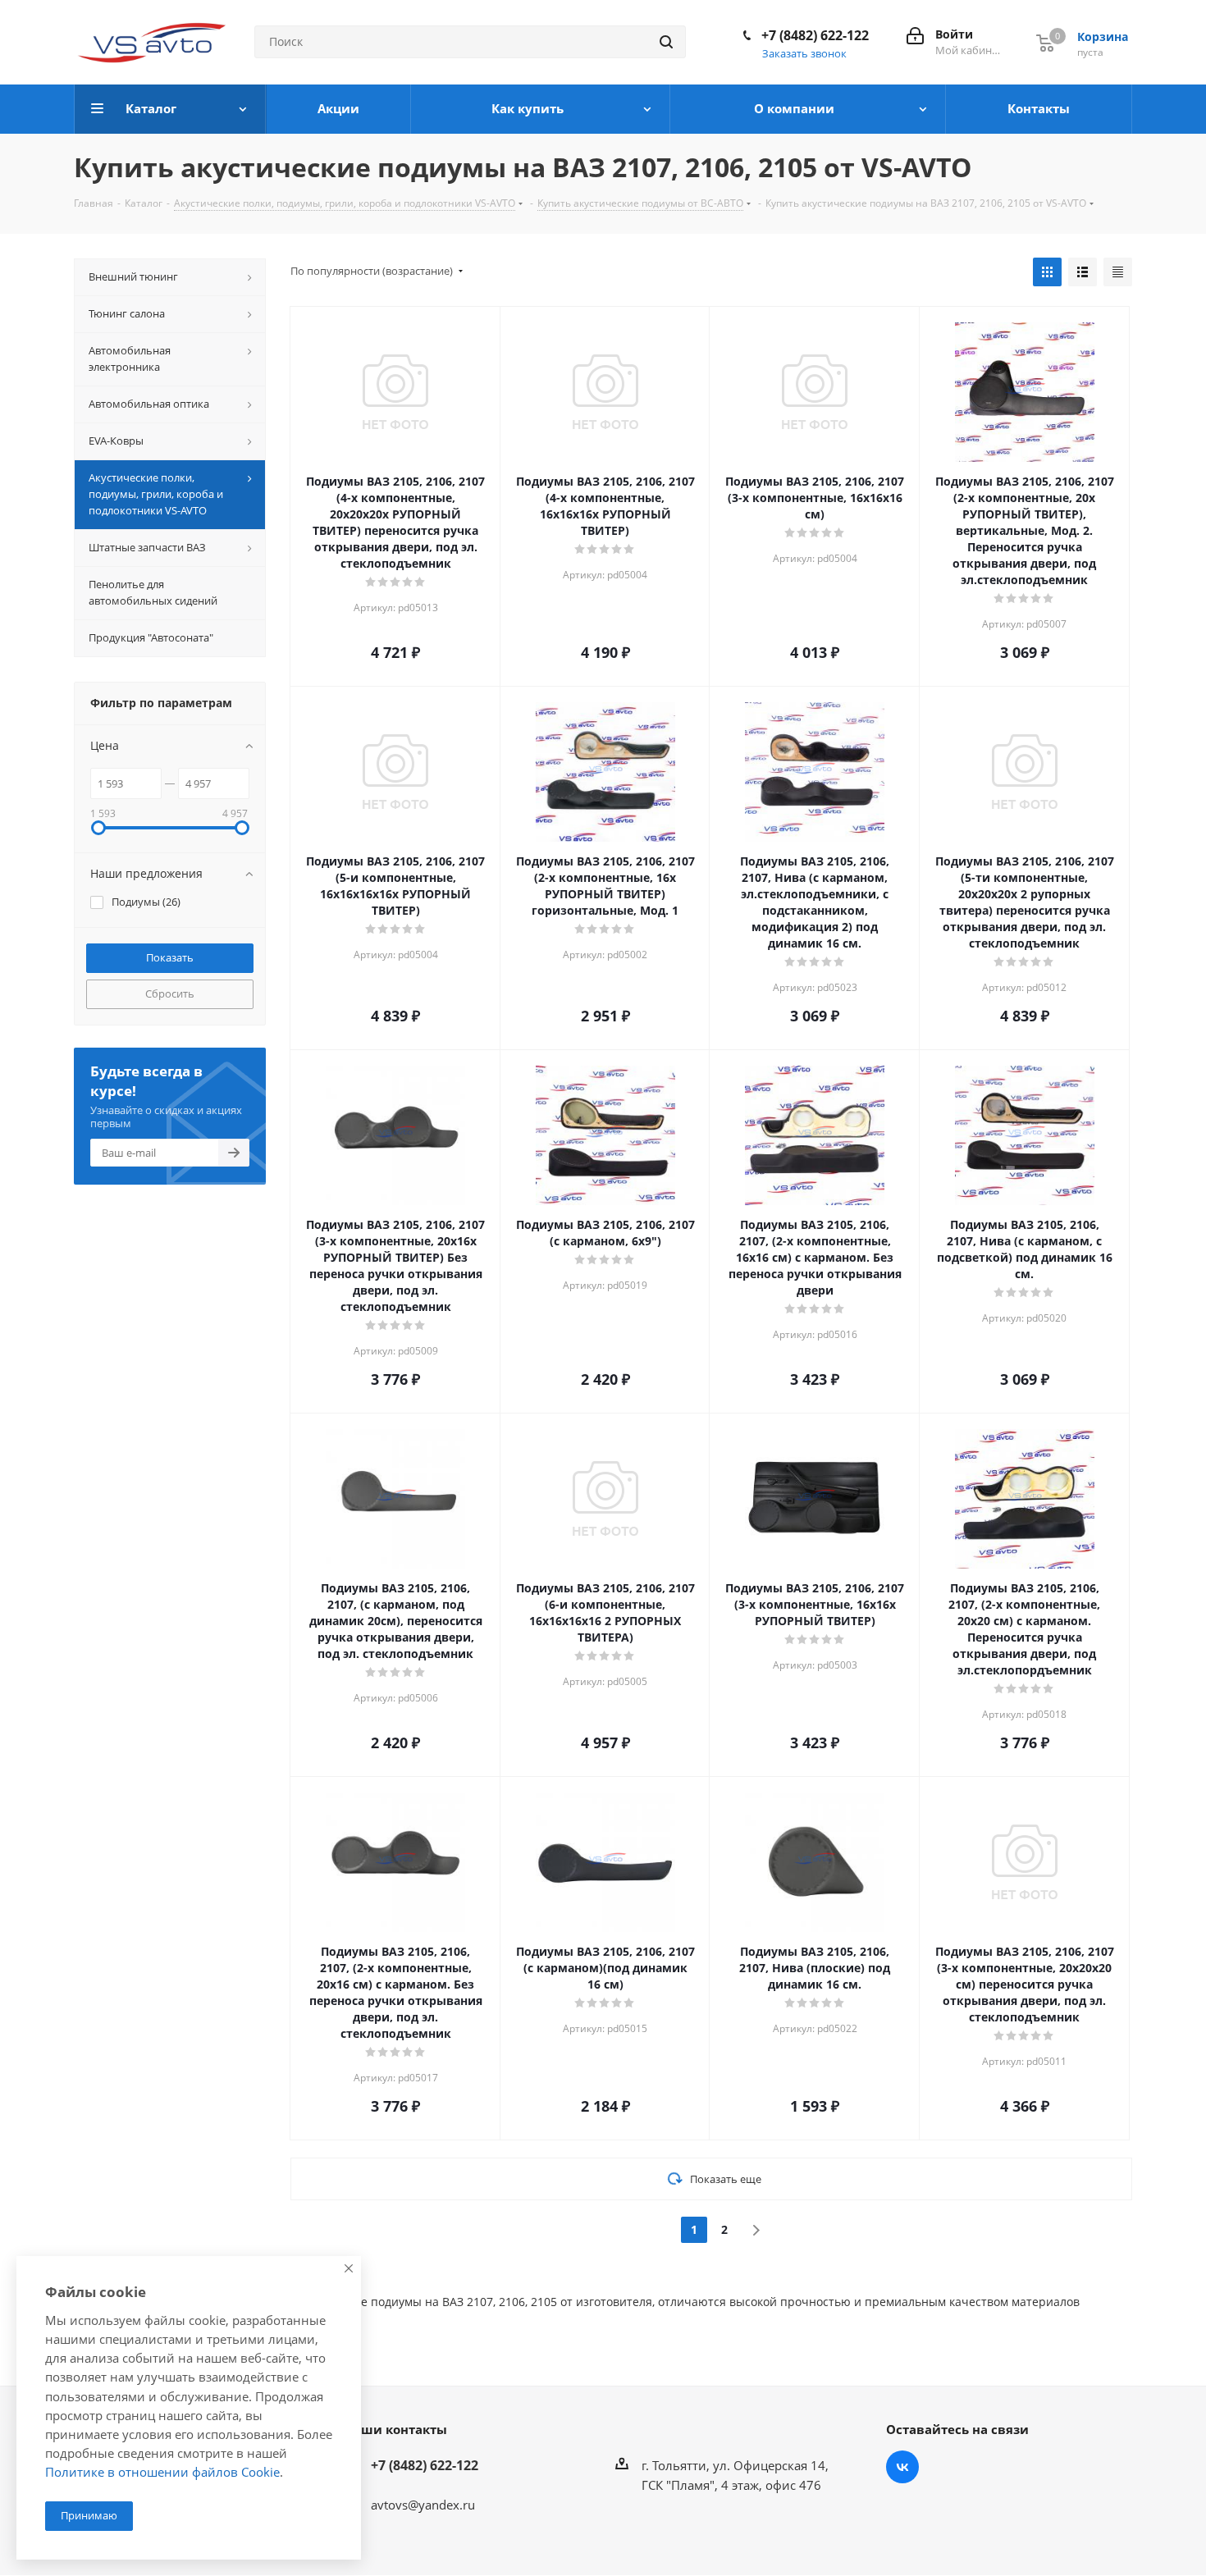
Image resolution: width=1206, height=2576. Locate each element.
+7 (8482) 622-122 (815, 35)
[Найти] (666, 42)
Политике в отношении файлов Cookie (162, 2472)
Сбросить (170, 993)
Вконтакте (902, 2467)
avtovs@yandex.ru (423, 2505)
